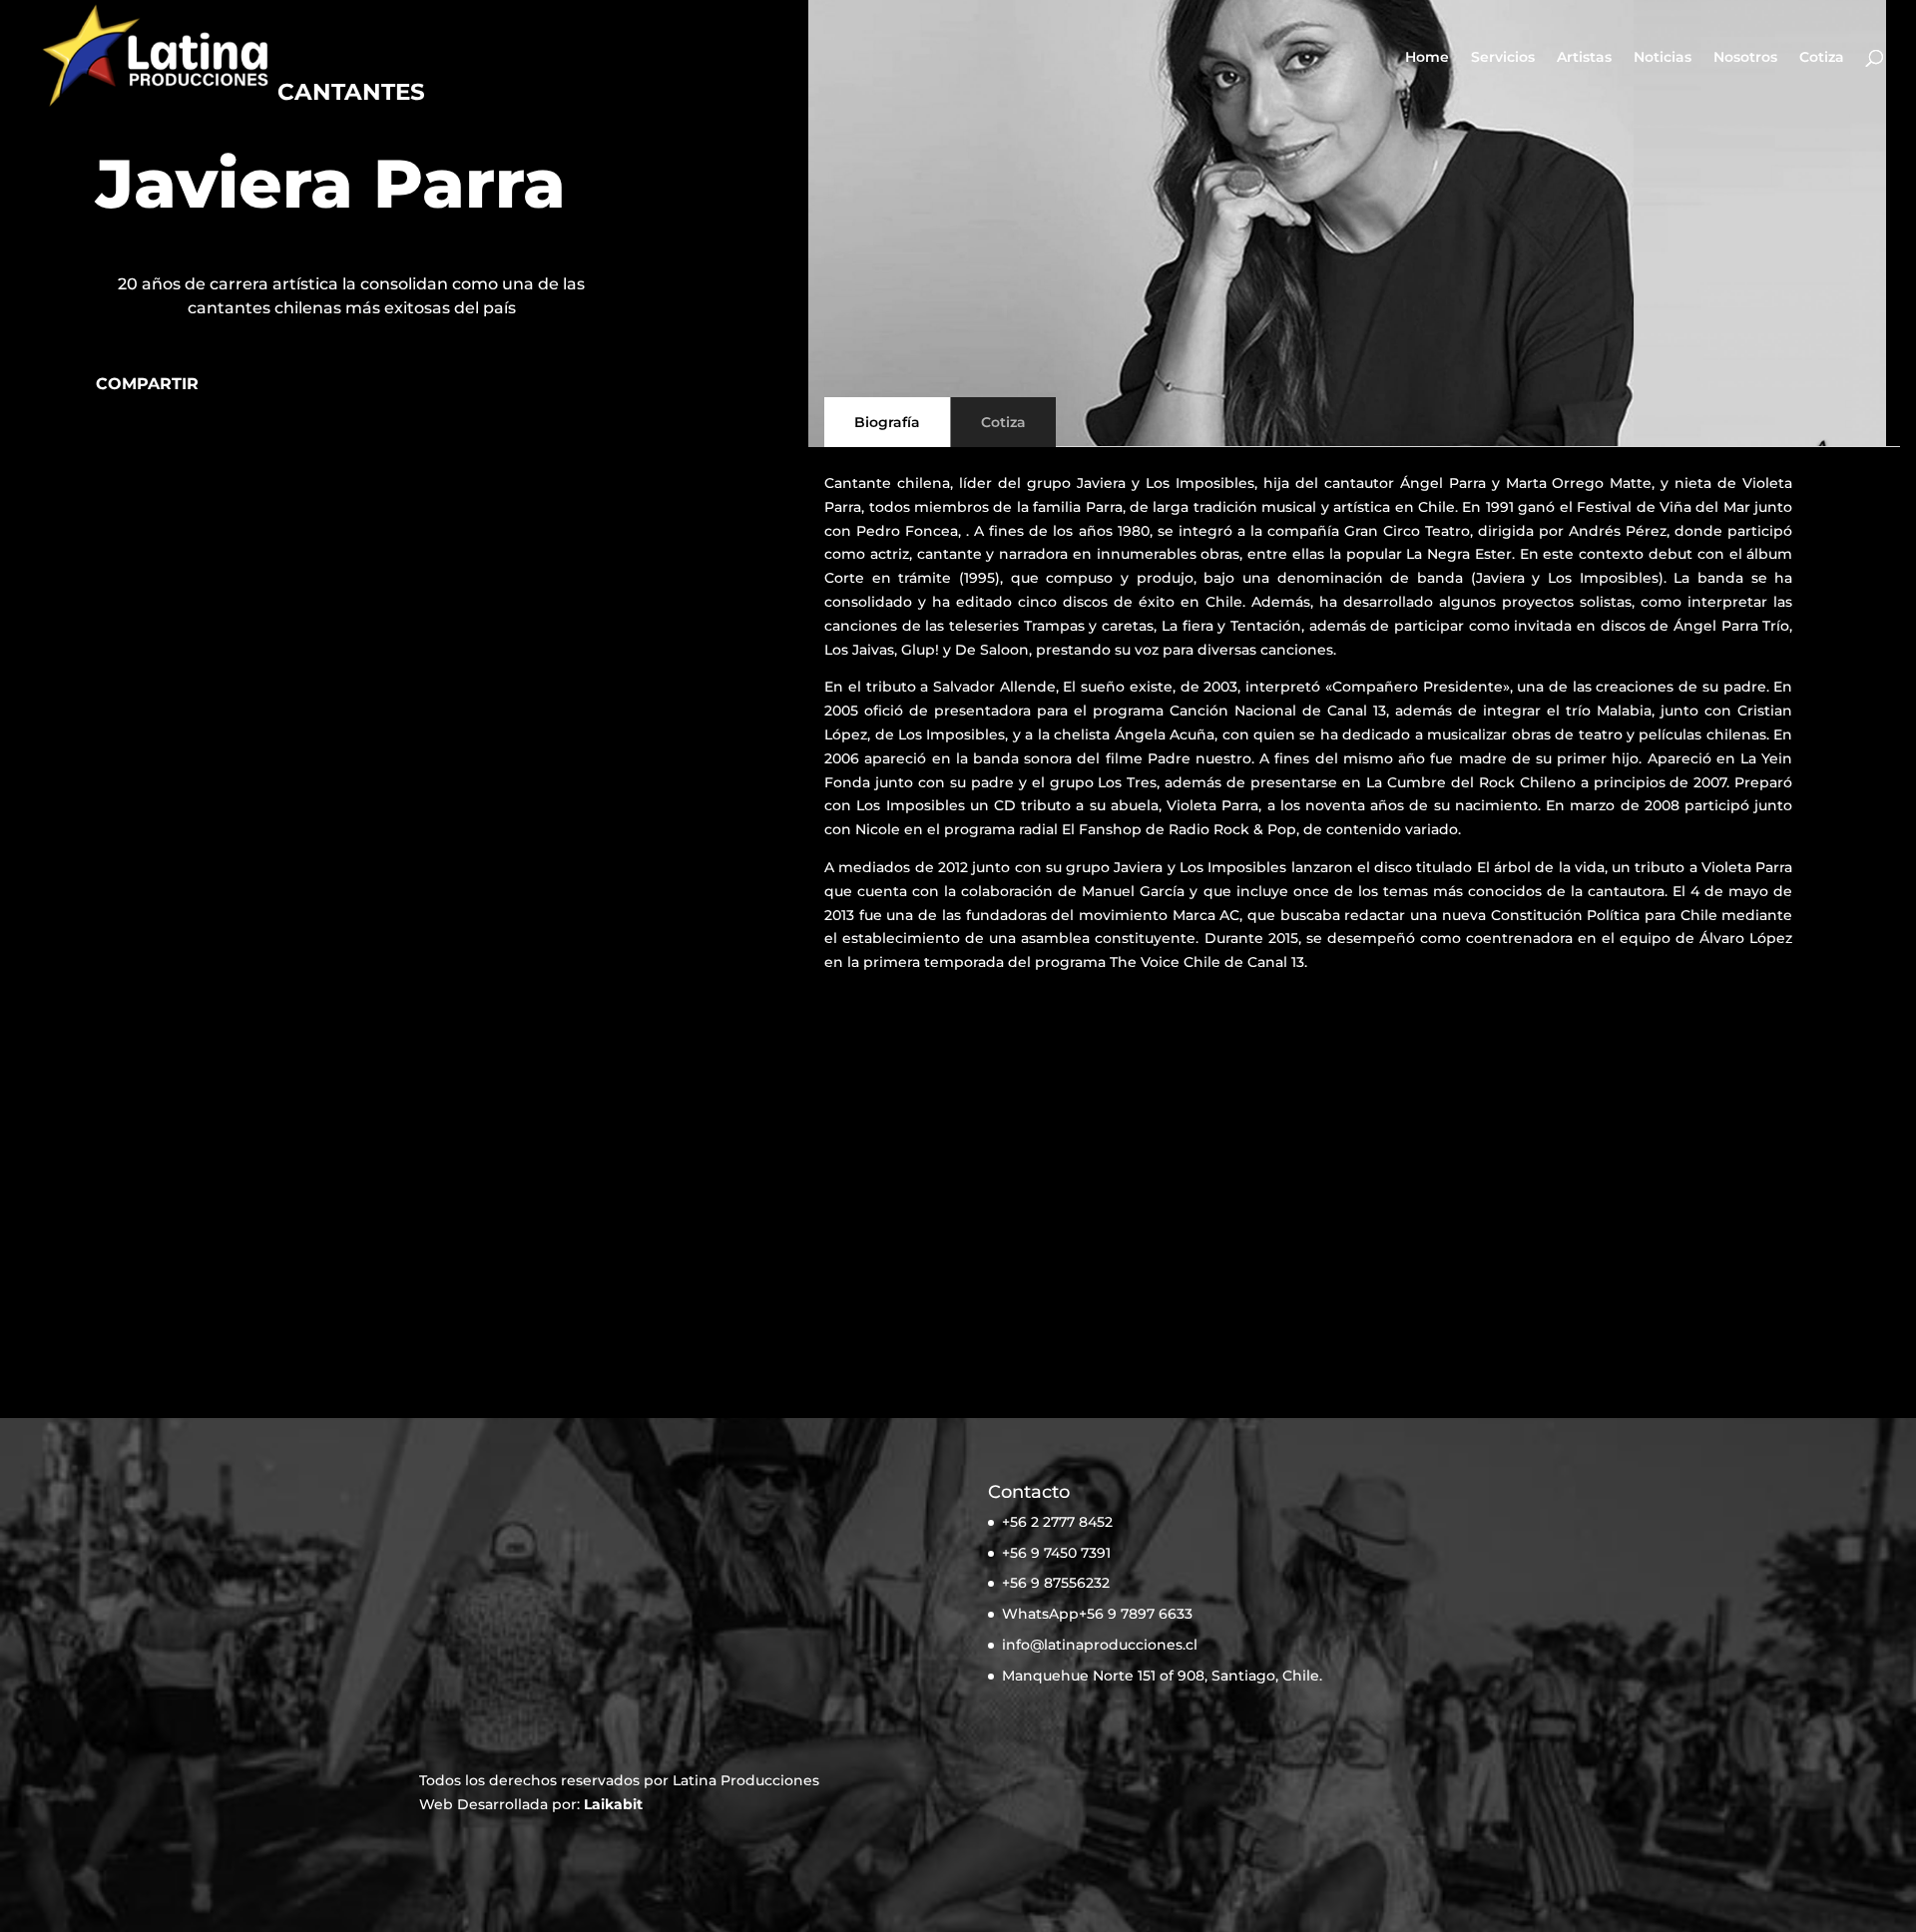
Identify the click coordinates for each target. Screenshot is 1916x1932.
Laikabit (613, 1804)
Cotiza (1822, 58)
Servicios (1503, 58)
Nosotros (1745, 58)
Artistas (1584, 58)
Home (1427, 58)
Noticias (1663, 58)
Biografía (887, 422)
